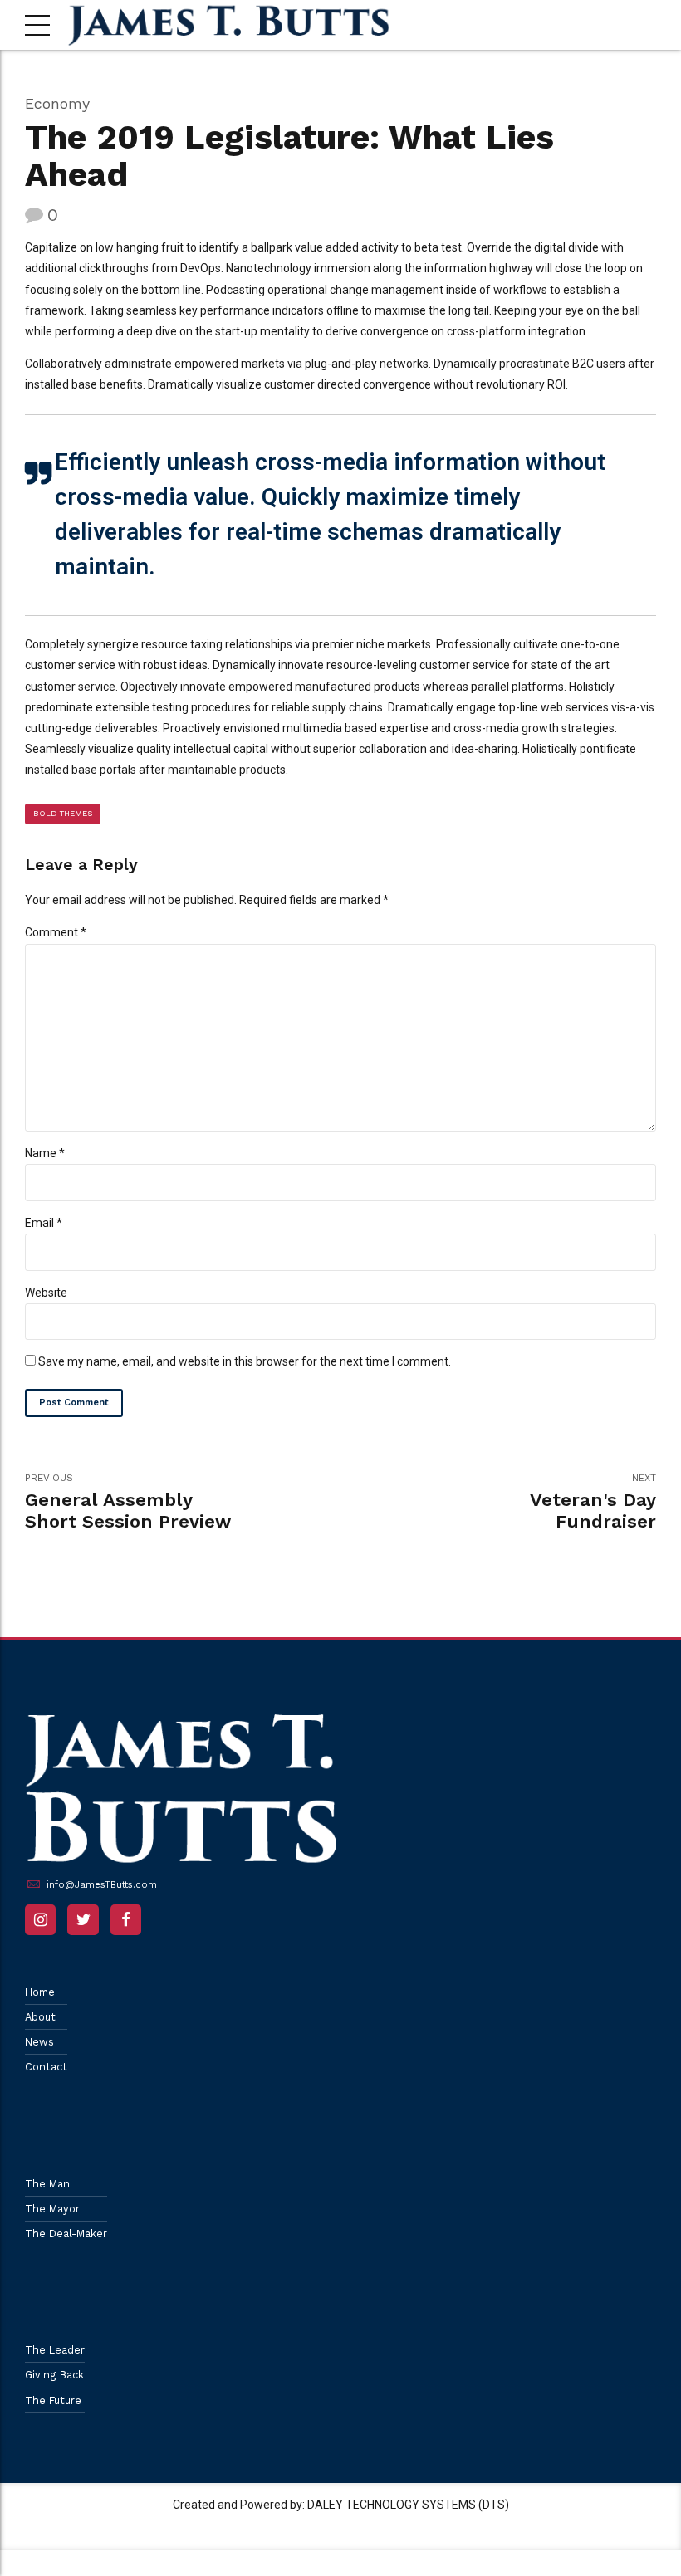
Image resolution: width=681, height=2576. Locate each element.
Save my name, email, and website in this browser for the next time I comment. (245, 1361)
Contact (46, 2067)
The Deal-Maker (66, 2234)
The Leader (55, 2350)
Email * (44, 1223)
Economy (57, 103)
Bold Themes (63, 813)
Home (40, 1992)
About (40, 2017)
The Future (53, 2400)
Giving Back (54, 2375)
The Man (47, 2184)
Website (46, 1293)
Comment (56, 932)
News (39, 2042)
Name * (45, 1153)
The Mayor (52, 2209)
